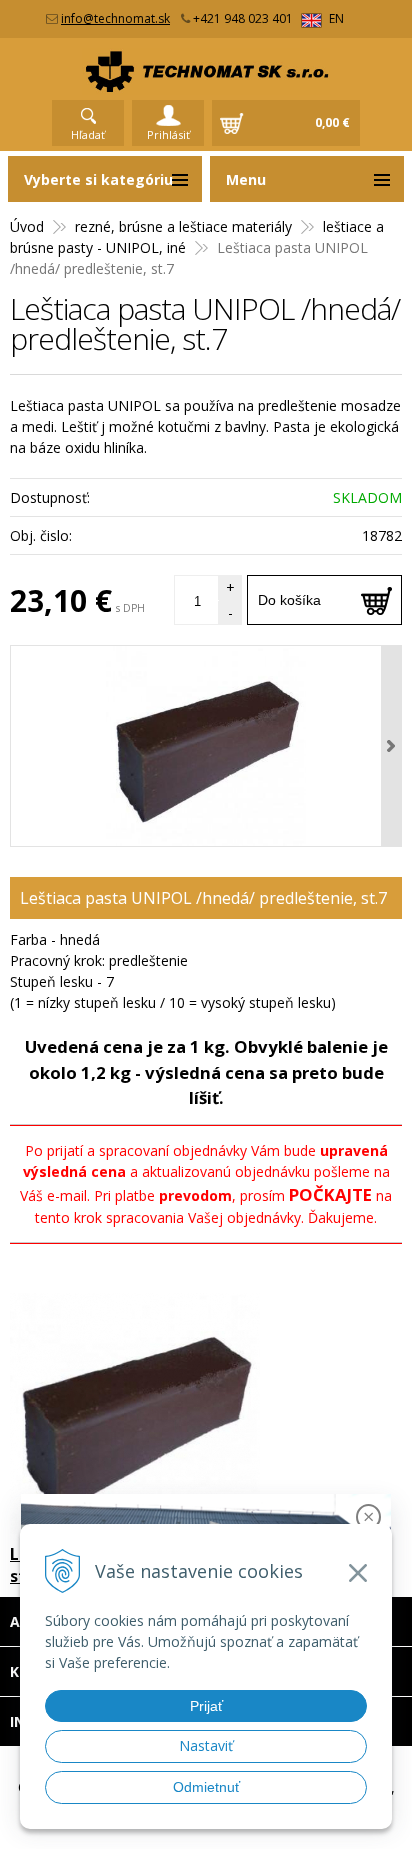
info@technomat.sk (115, 18)
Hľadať (88, 134)
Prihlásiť (168, 134)
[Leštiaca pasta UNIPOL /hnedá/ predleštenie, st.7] (206, 746)
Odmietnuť (206, 1787)
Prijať (206, 1706)
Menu (246, 179)
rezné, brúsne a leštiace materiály (183, 226)
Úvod (27, 226)
